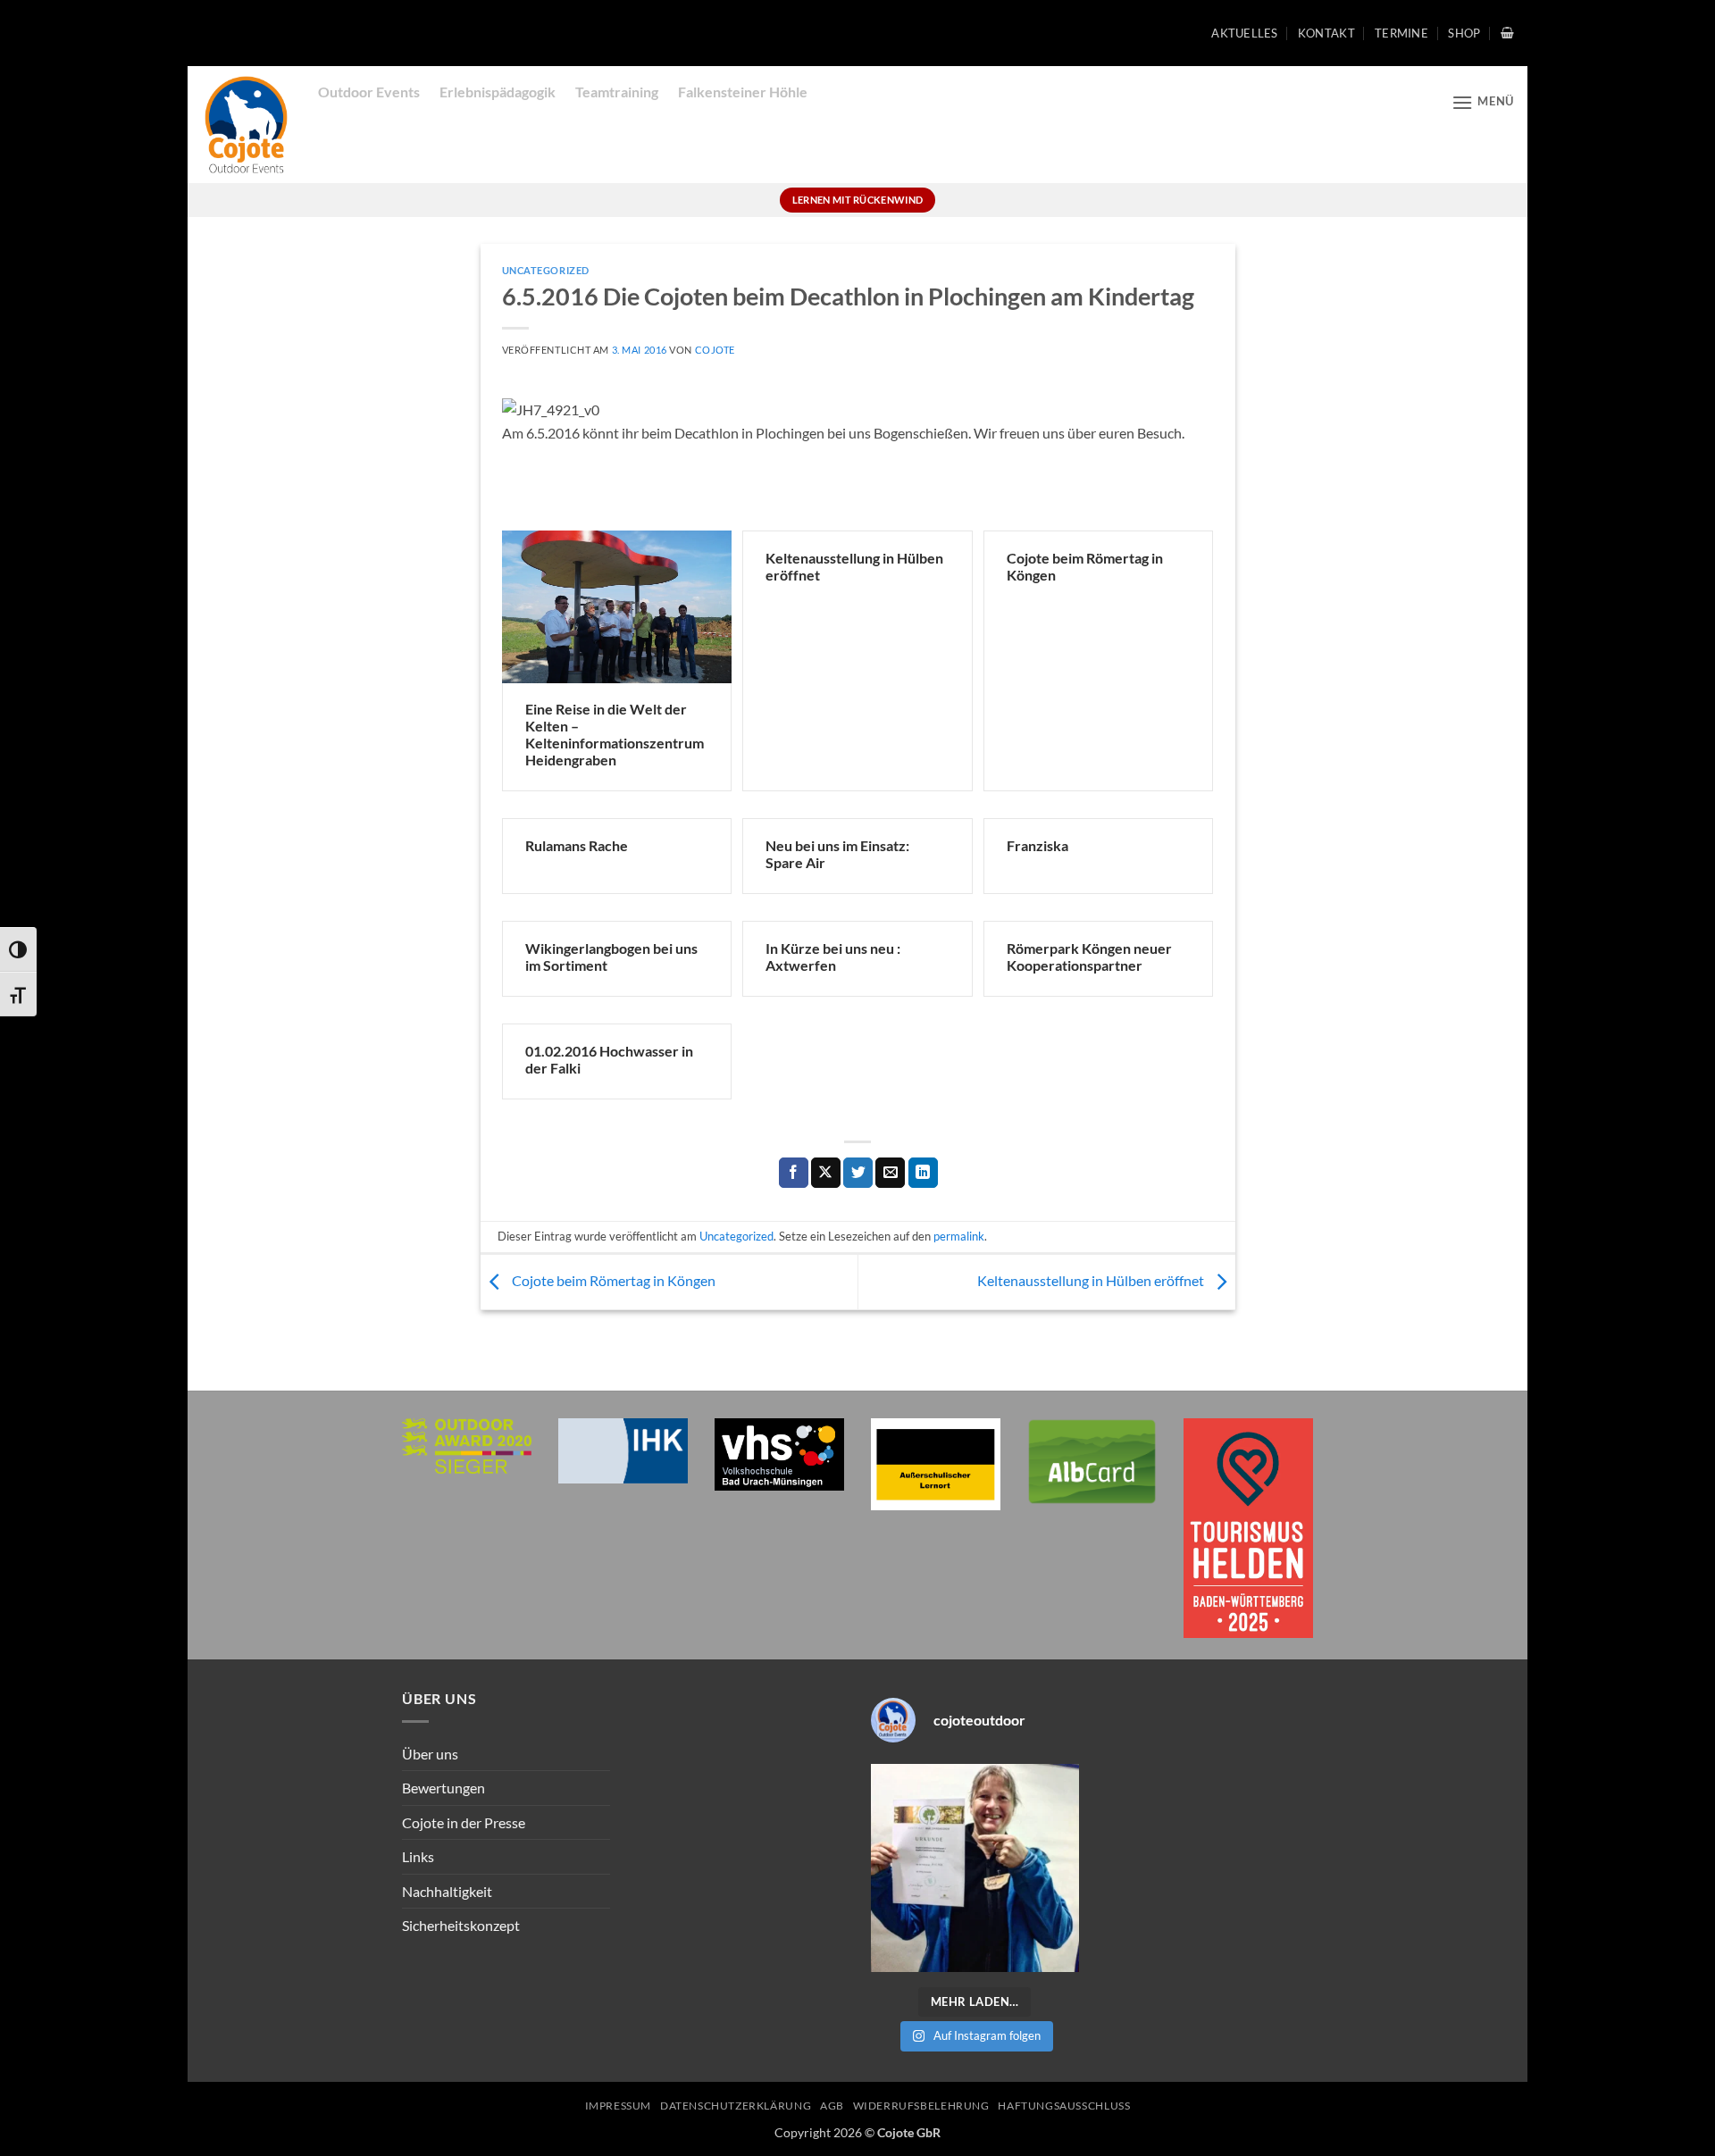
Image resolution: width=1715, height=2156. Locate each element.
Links (418, 1856)
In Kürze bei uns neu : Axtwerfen (833, 957)
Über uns (430, 1754)
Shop (1464, 33)
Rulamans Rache (577, 845)
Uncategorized (546, 270)
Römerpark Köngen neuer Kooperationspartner (1089, 957)
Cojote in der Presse (464, 1822)
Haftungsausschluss (1064, 2106)
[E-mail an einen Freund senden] (890, 1173)
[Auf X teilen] (826, 1173)
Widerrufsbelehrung (921, 2106)
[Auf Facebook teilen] (794, 1173)
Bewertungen (443, 1788)
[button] (1507, 33)
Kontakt (1326, 33)
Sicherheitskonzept (461, 1925)
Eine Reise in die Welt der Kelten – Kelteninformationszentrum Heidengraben (615, 734)
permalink (959, 1236)
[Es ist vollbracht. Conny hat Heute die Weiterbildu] (975, 1868)
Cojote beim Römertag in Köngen (612, 1280)
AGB (832, 2106)
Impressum (619, 2106)
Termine (1401, 33)
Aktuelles (1244, 33)
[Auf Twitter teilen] (858, 1173)
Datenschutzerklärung (736, 2106)
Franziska (1037, 845)
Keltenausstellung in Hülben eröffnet (1092, 1280)
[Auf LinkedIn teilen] (923, 1173)
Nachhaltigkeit (447, 1891)
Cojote (715, 350)
